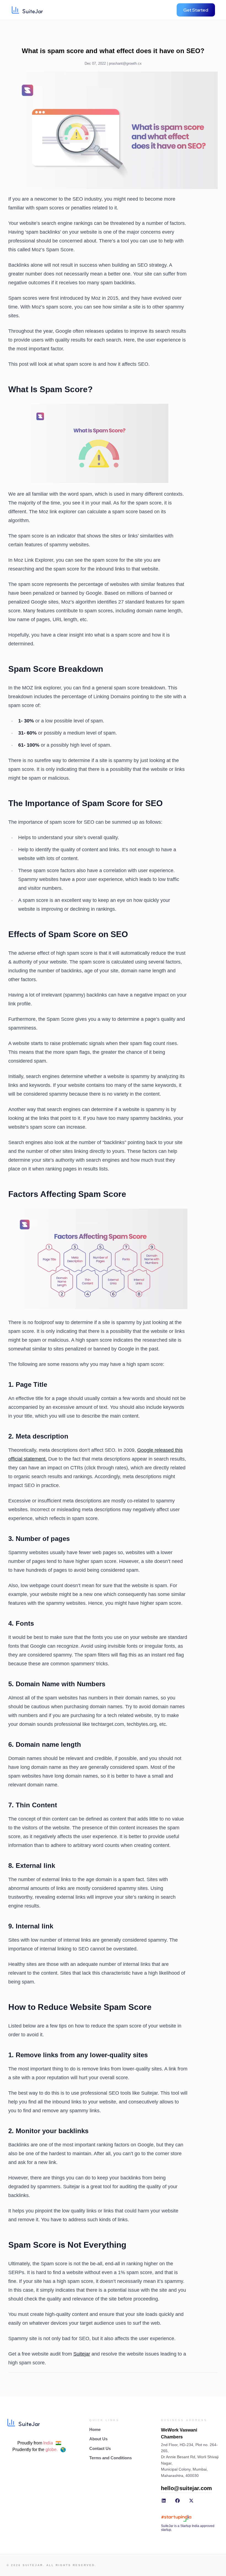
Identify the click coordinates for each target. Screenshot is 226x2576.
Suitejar (82, 2354)
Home (95, 2429)
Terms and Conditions (111, 2458)
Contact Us (100, 2448)
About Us (98, 2439)
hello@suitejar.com (186, 2488)
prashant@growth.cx (125, 63)
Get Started (196, 10)
